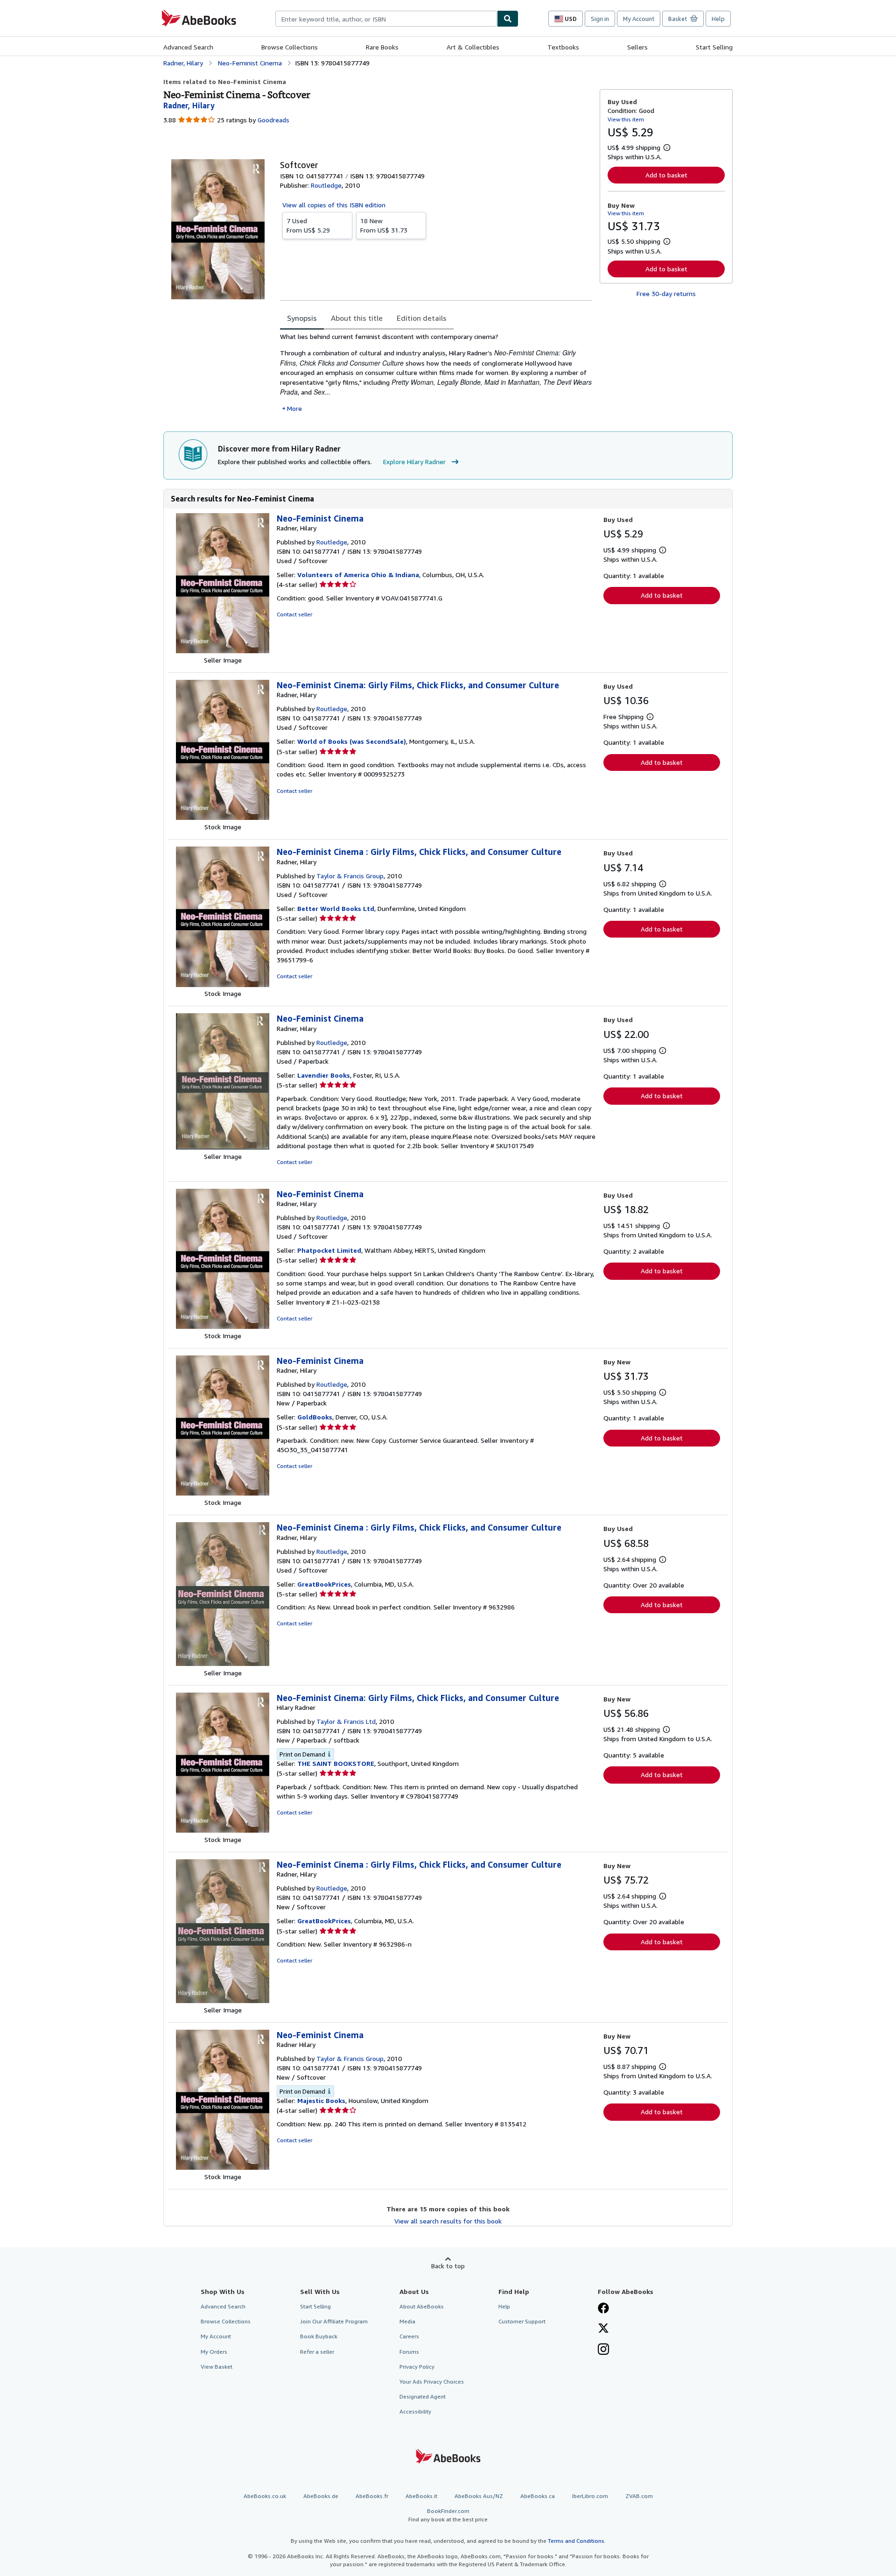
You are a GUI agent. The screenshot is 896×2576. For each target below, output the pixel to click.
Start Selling (714, 47)
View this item (626, 119)
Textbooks (563, 47)
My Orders (214, 2352)
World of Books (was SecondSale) (352, 741)
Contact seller (294, 614)
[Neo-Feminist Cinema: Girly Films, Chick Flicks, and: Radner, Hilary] (223, 817)
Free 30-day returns (666, 293)
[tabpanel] (436, 373)
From (308, 225)
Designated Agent (423, 2396)
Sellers (637, 47)
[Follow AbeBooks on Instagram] (603, 2350)
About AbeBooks (422, 2306)
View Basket (217, 2367)
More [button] (294, 408)
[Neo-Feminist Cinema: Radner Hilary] (223, 2167)
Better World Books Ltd (336, 908)
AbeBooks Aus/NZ (479, 2496)
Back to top (448, 2266)
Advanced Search (188, 47)
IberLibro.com (590, 2496)
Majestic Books (321, 2100)
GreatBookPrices (324, 1584)
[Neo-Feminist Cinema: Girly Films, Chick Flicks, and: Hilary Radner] (223, 1830)
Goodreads (273, 120)
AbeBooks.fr (372, 2496)
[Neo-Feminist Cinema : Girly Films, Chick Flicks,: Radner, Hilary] (223, 985)
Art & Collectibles (473, 47)
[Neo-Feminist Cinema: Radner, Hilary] (223, 651)
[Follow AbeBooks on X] (603, 2329)
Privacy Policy (417, 2367)
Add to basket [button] (666, 175)
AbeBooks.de (321, 2496)
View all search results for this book (448, 2221)
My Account (639, 19)
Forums (409, 2352)
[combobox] (386, 19)
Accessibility (415, 2411)
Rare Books (382, 47)
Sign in (600, 19)
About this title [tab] (357, 318)
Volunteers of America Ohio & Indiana (358, 575)
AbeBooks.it (421, 2496)
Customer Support (522, 2321)
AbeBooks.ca (538, 2496)
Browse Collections (290, 47)
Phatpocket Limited (329, 1250)
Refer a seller (317, 2352)
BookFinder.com (448, 2515)
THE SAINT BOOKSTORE (336, 1763)
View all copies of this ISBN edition (334, 205)
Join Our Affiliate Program (334, 2321)
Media (407, 2321)
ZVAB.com (639, 2496)
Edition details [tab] (422, 318)
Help (718, 19)
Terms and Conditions (576, 2541)
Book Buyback (319, 2336)
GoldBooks (315, 1417)
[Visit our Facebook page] (603, 2309)
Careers (409, 2336)
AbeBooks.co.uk (265, 2496)
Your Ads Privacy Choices (432, 2382)
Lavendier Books (324, 1075)
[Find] (508, 19)
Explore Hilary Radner (414, 462)
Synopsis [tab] (302, 318)
